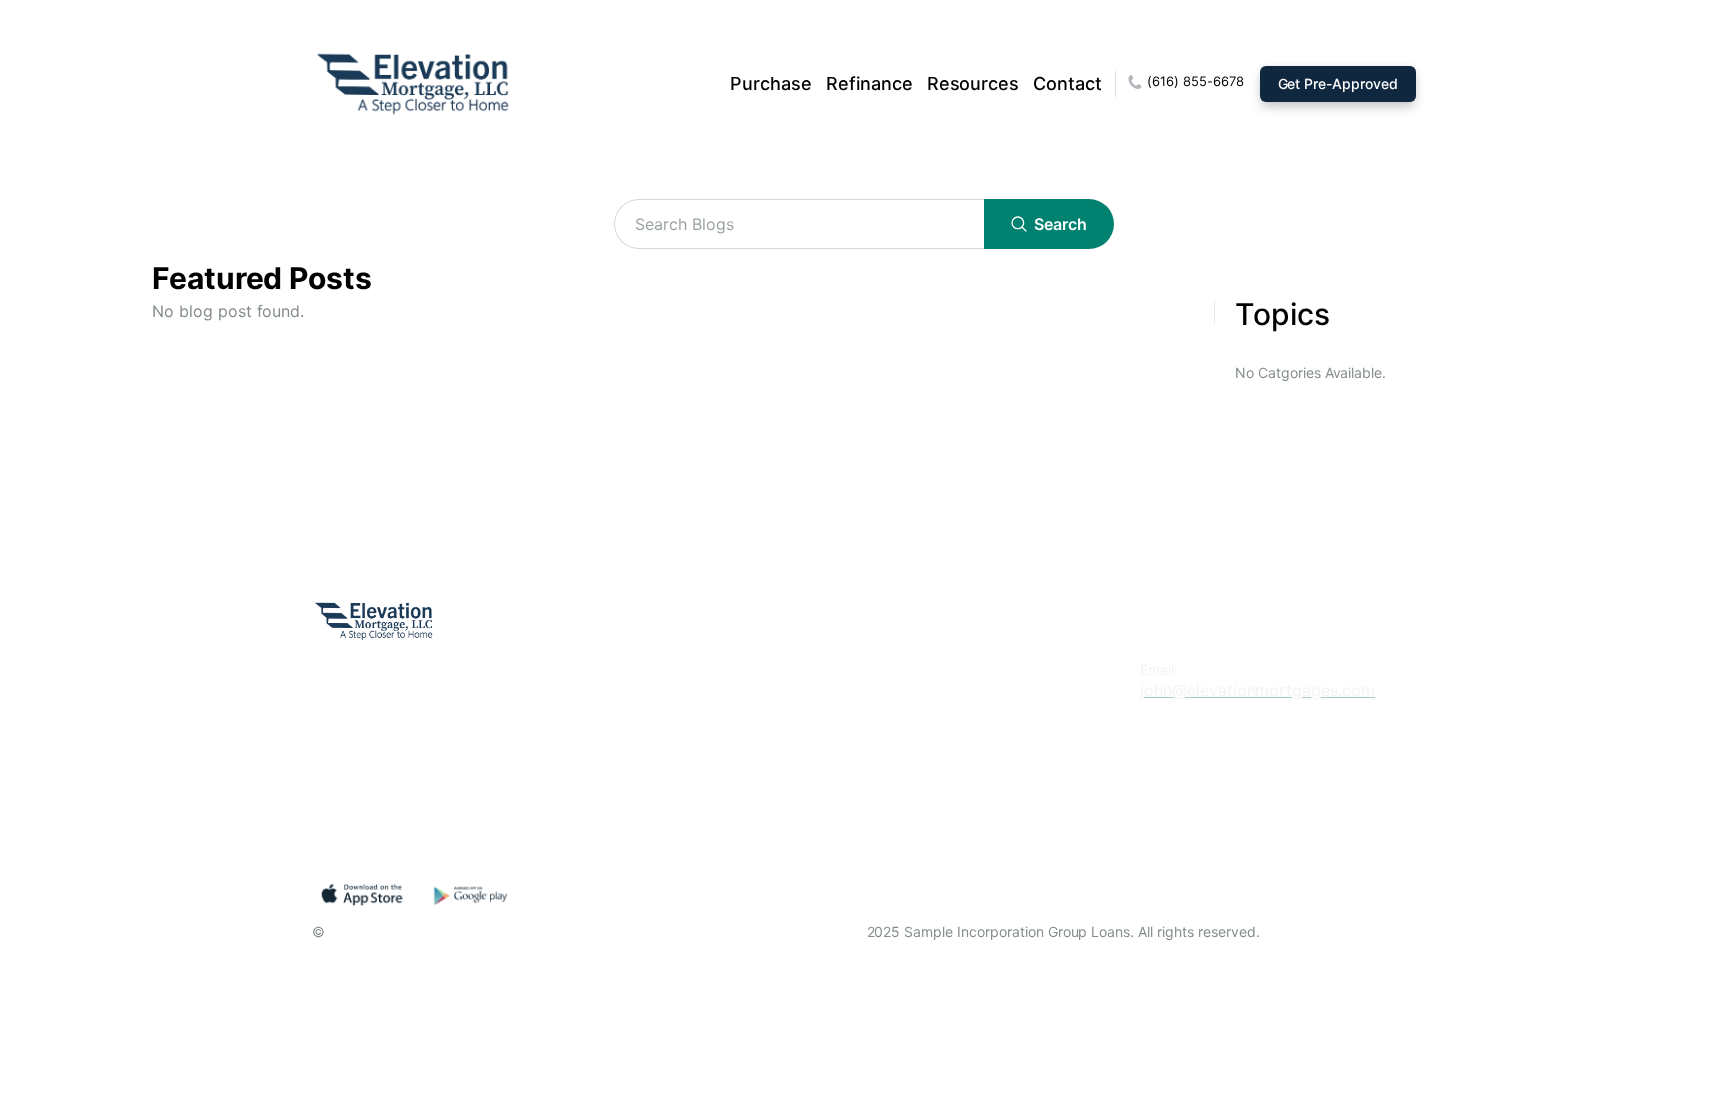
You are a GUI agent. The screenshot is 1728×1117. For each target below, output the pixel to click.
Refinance (869, 83)
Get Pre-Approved (1338, 83)
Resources (973, 83)
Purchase (771, 83)
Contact (1067, 83)
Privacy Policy (733, 756)
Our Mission (724, 669)
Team (700, 713)
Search (1060, 224)
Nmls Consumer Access (769, 842)
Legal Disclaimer (742, 799)
